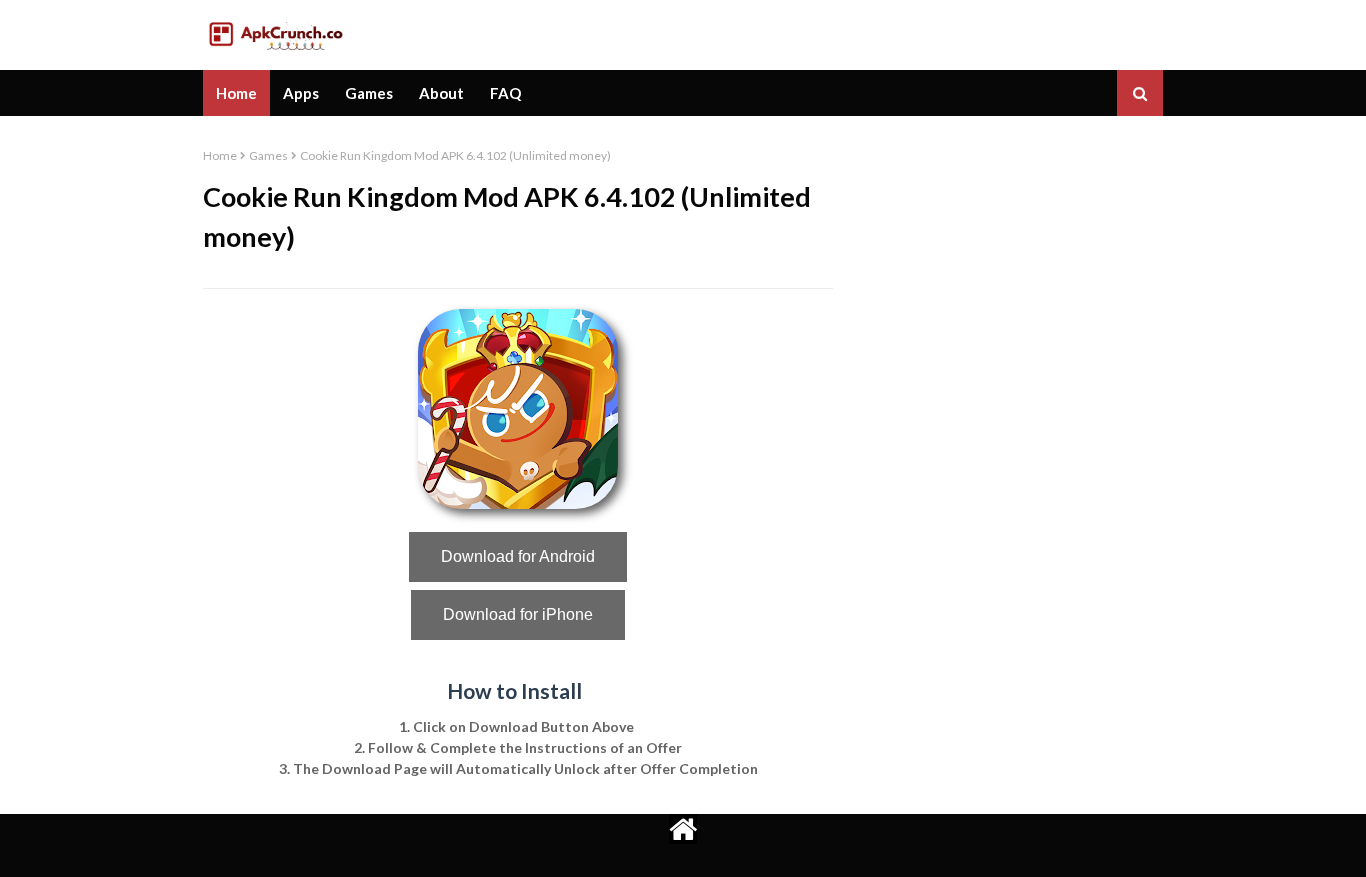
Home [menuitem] (236, 93)
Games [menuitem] (369, 93)
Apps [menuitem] (301, 93)
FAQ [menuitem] (505, 93)
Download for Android (518, 556)
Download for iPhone (518, 614)
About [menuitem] (441, 93)
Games (268, 155)
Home (220, 155)
